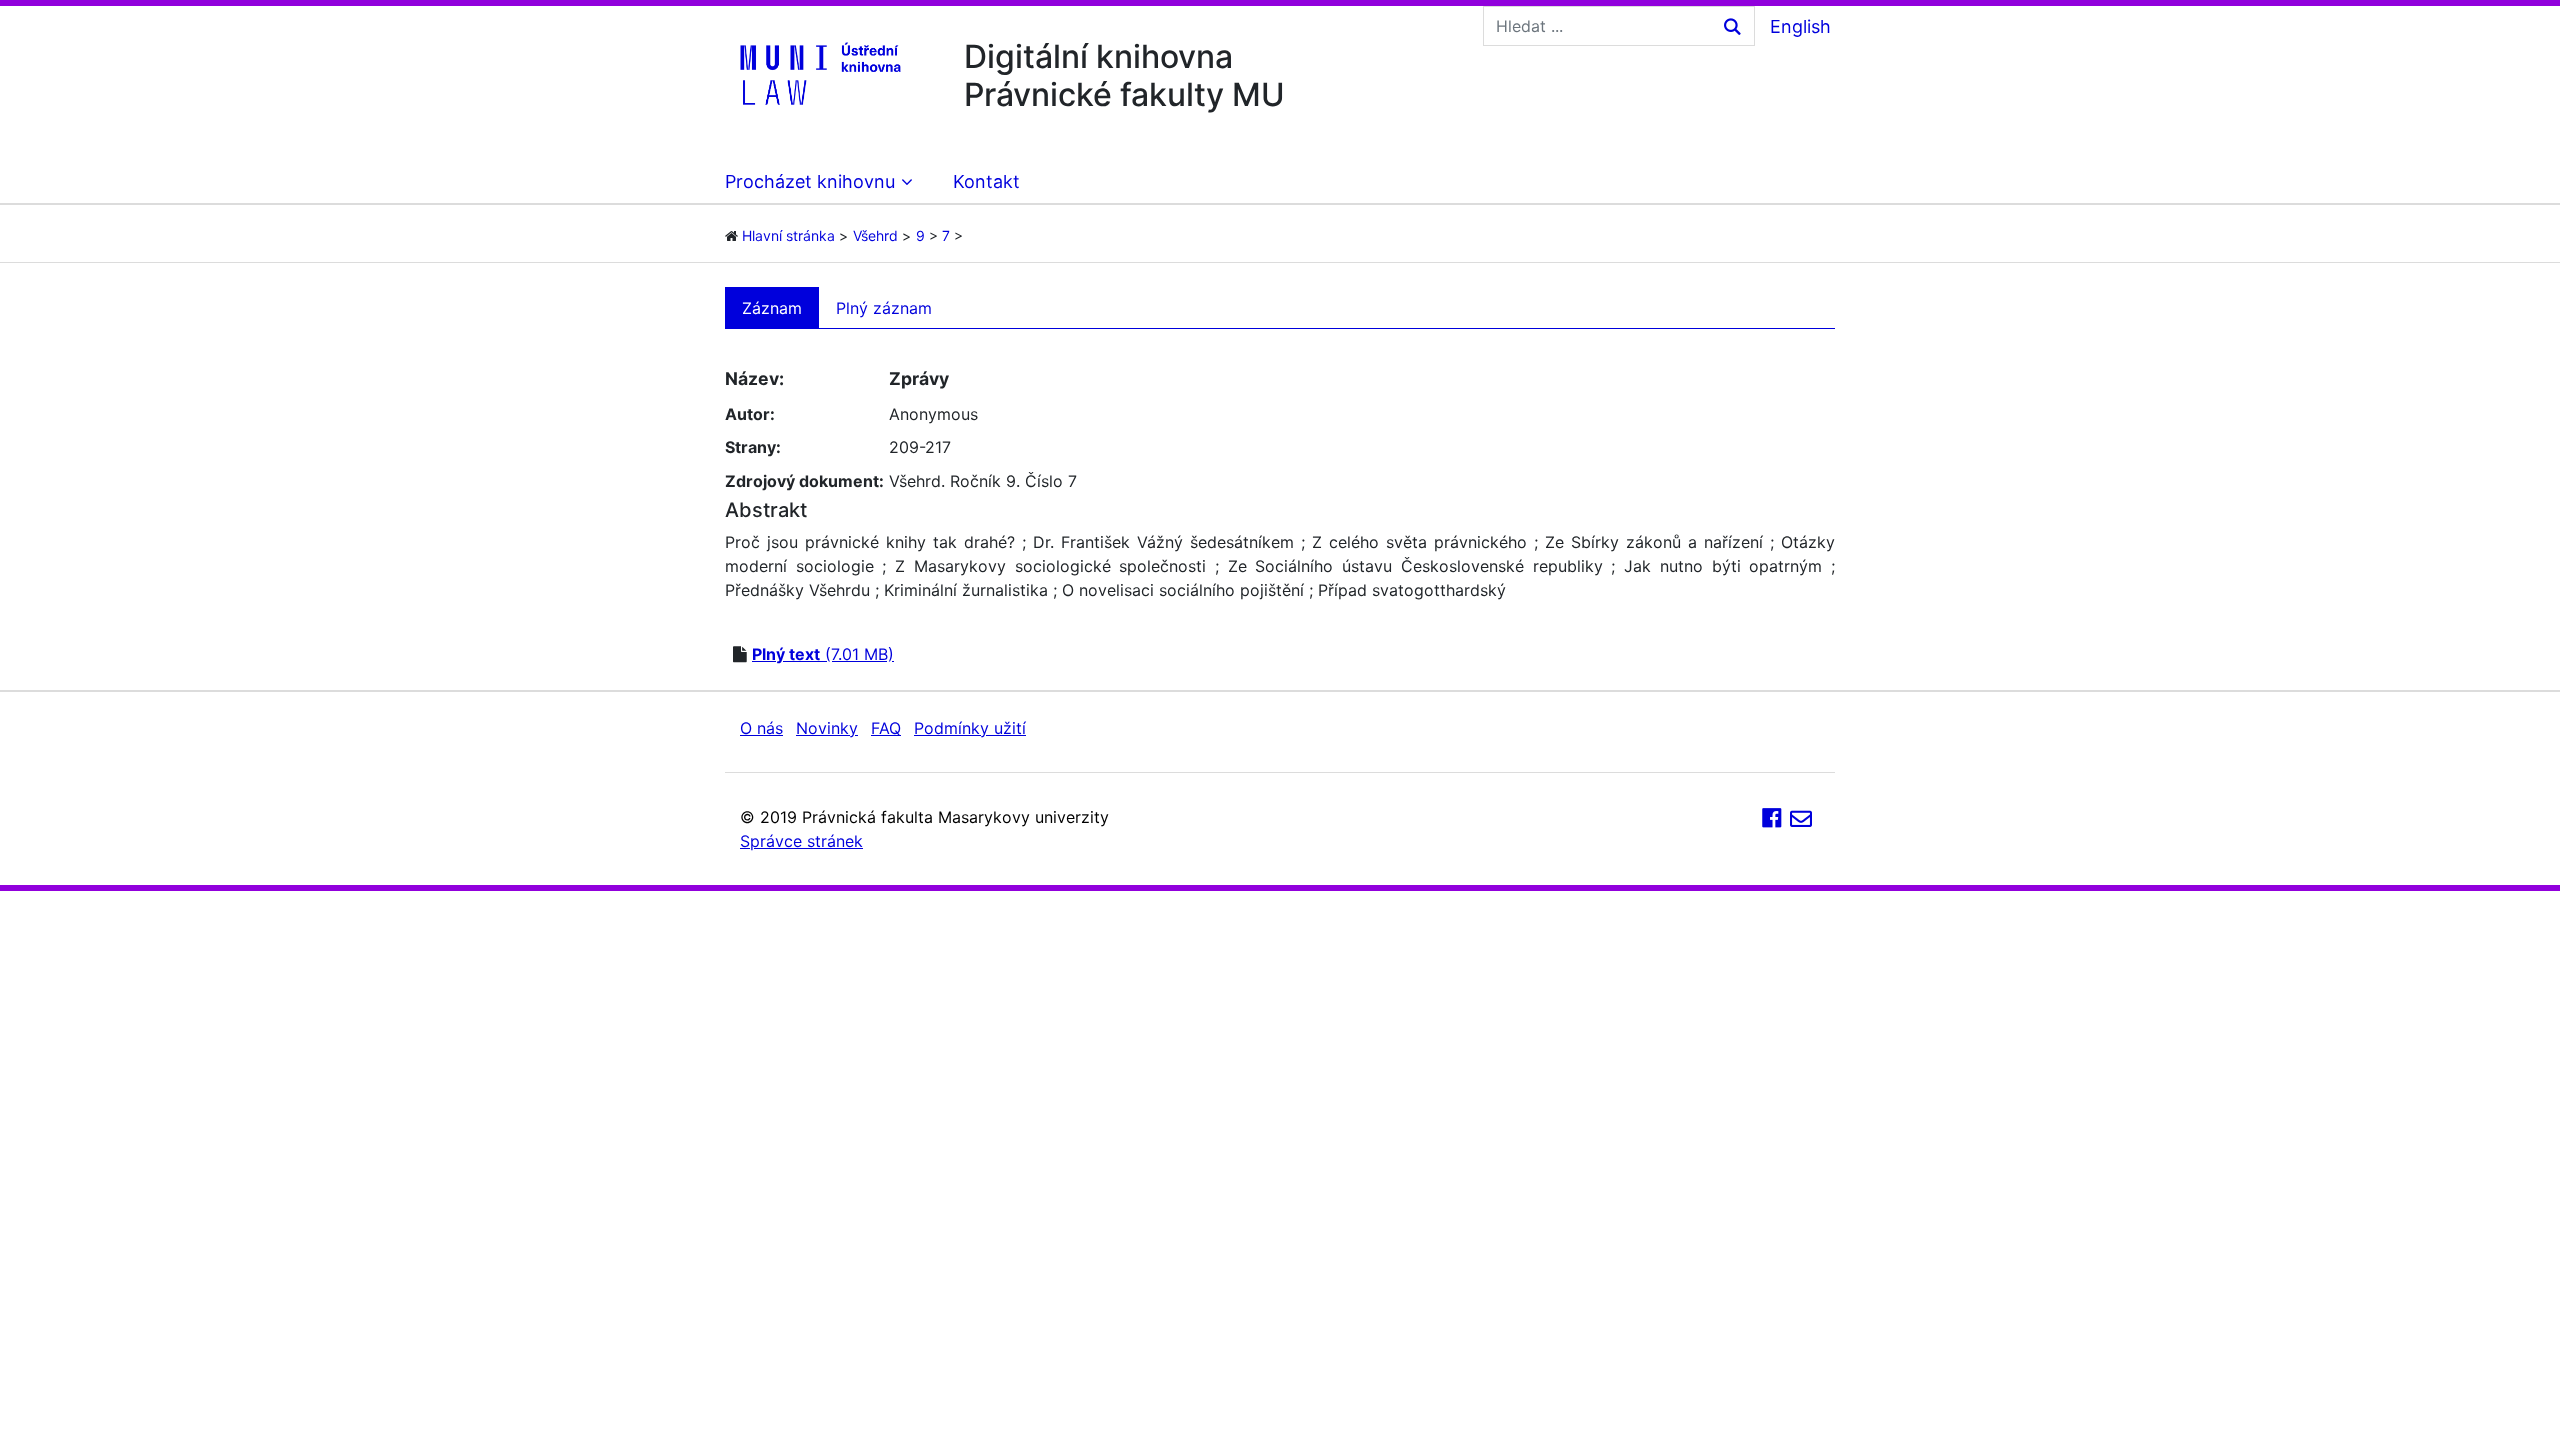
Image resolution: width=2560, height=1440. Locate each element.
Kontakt (986, 181)
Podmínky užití (970, 728)
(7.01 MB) (823, 654)
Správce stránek (801, 841)
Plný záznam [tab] (884, 308)
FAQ (886, 728)
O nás (761, 728)
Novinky (827, 728)
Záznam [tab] (772, 308)
